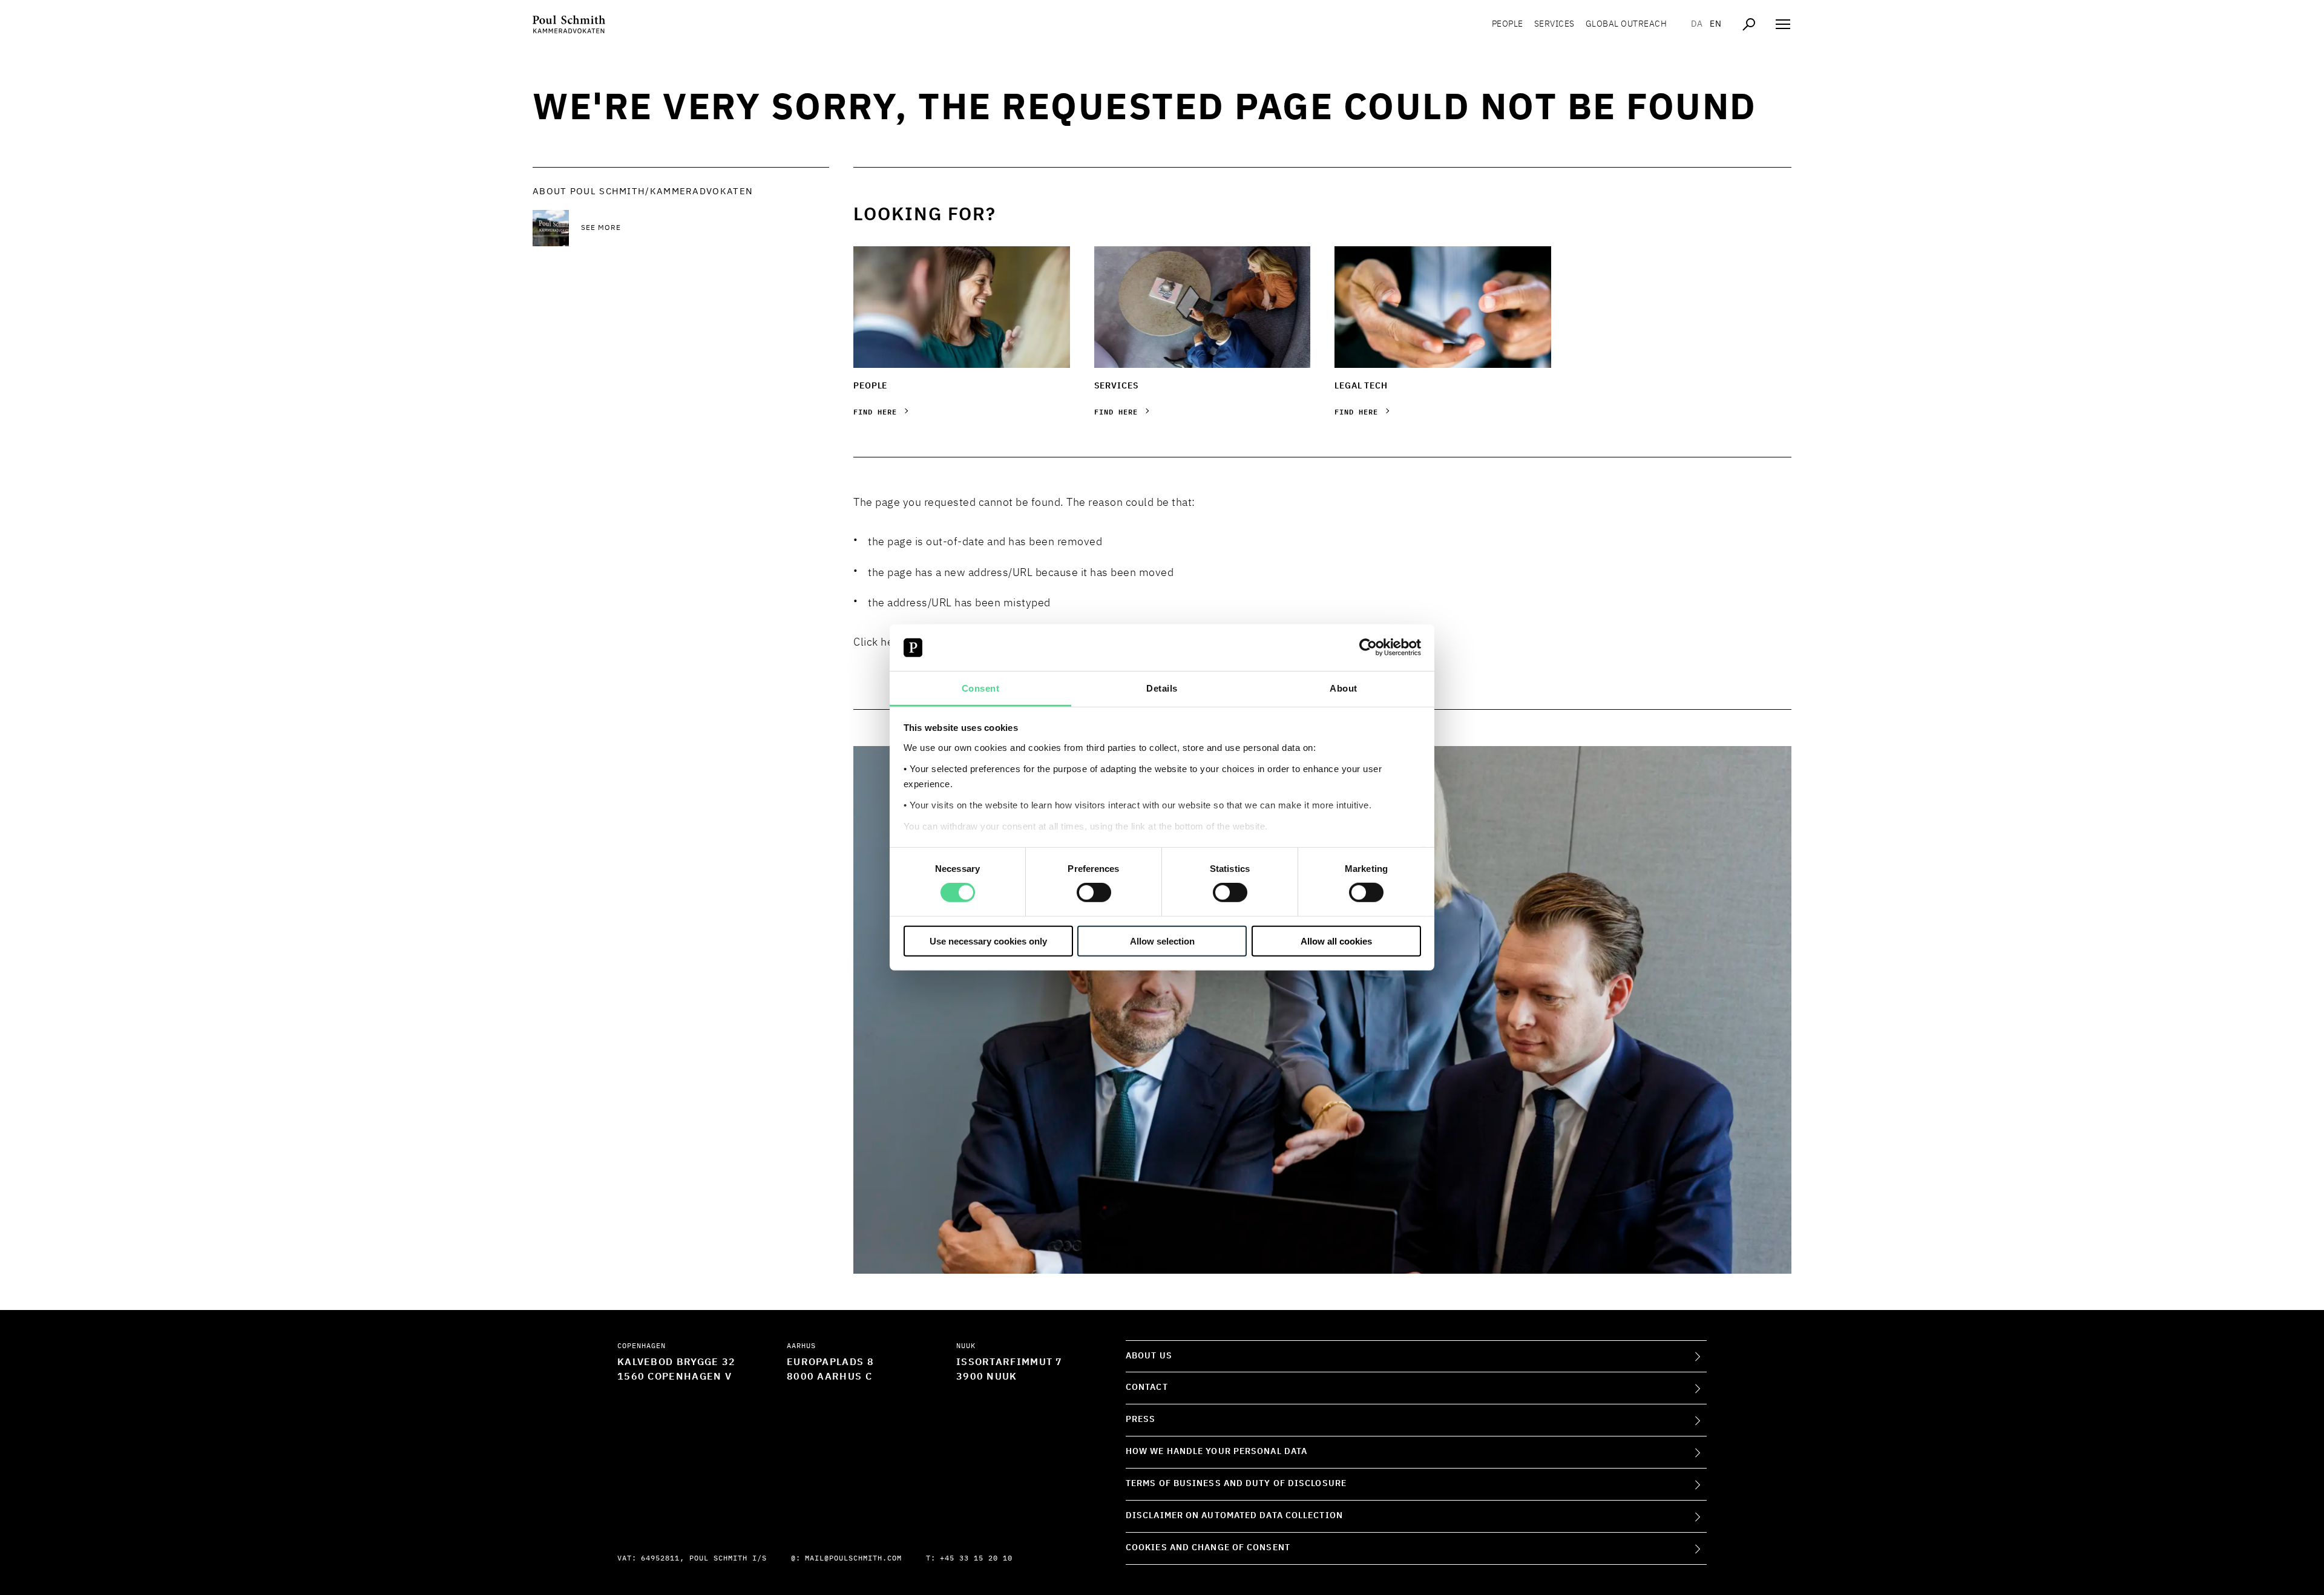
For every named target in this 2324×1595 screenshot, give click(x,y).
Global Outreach (1626, 24)
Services (1554, 24)
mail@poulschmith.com (853, 1559)
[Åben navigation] (1783, 24)
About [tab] (1344, 688)
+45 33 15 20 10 (976, 1559)
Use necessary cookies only (988, 941)
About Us (1149, 1356)
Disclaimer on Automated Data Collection (1234, 1516)
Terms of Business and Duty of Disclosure (1236, 1484)
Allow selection (1162, 941)
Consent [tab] (981, 688)
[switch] (1094, 892)
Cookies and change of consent (1208, 1548)
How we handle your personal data (1216, 1452)
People (1508, 24)
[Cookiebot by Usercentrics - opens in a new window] (1368, 647)
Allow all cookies (1336, 941)
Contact (1147, 1387)
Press (1141, 1420)
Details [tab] (1162, 688)
